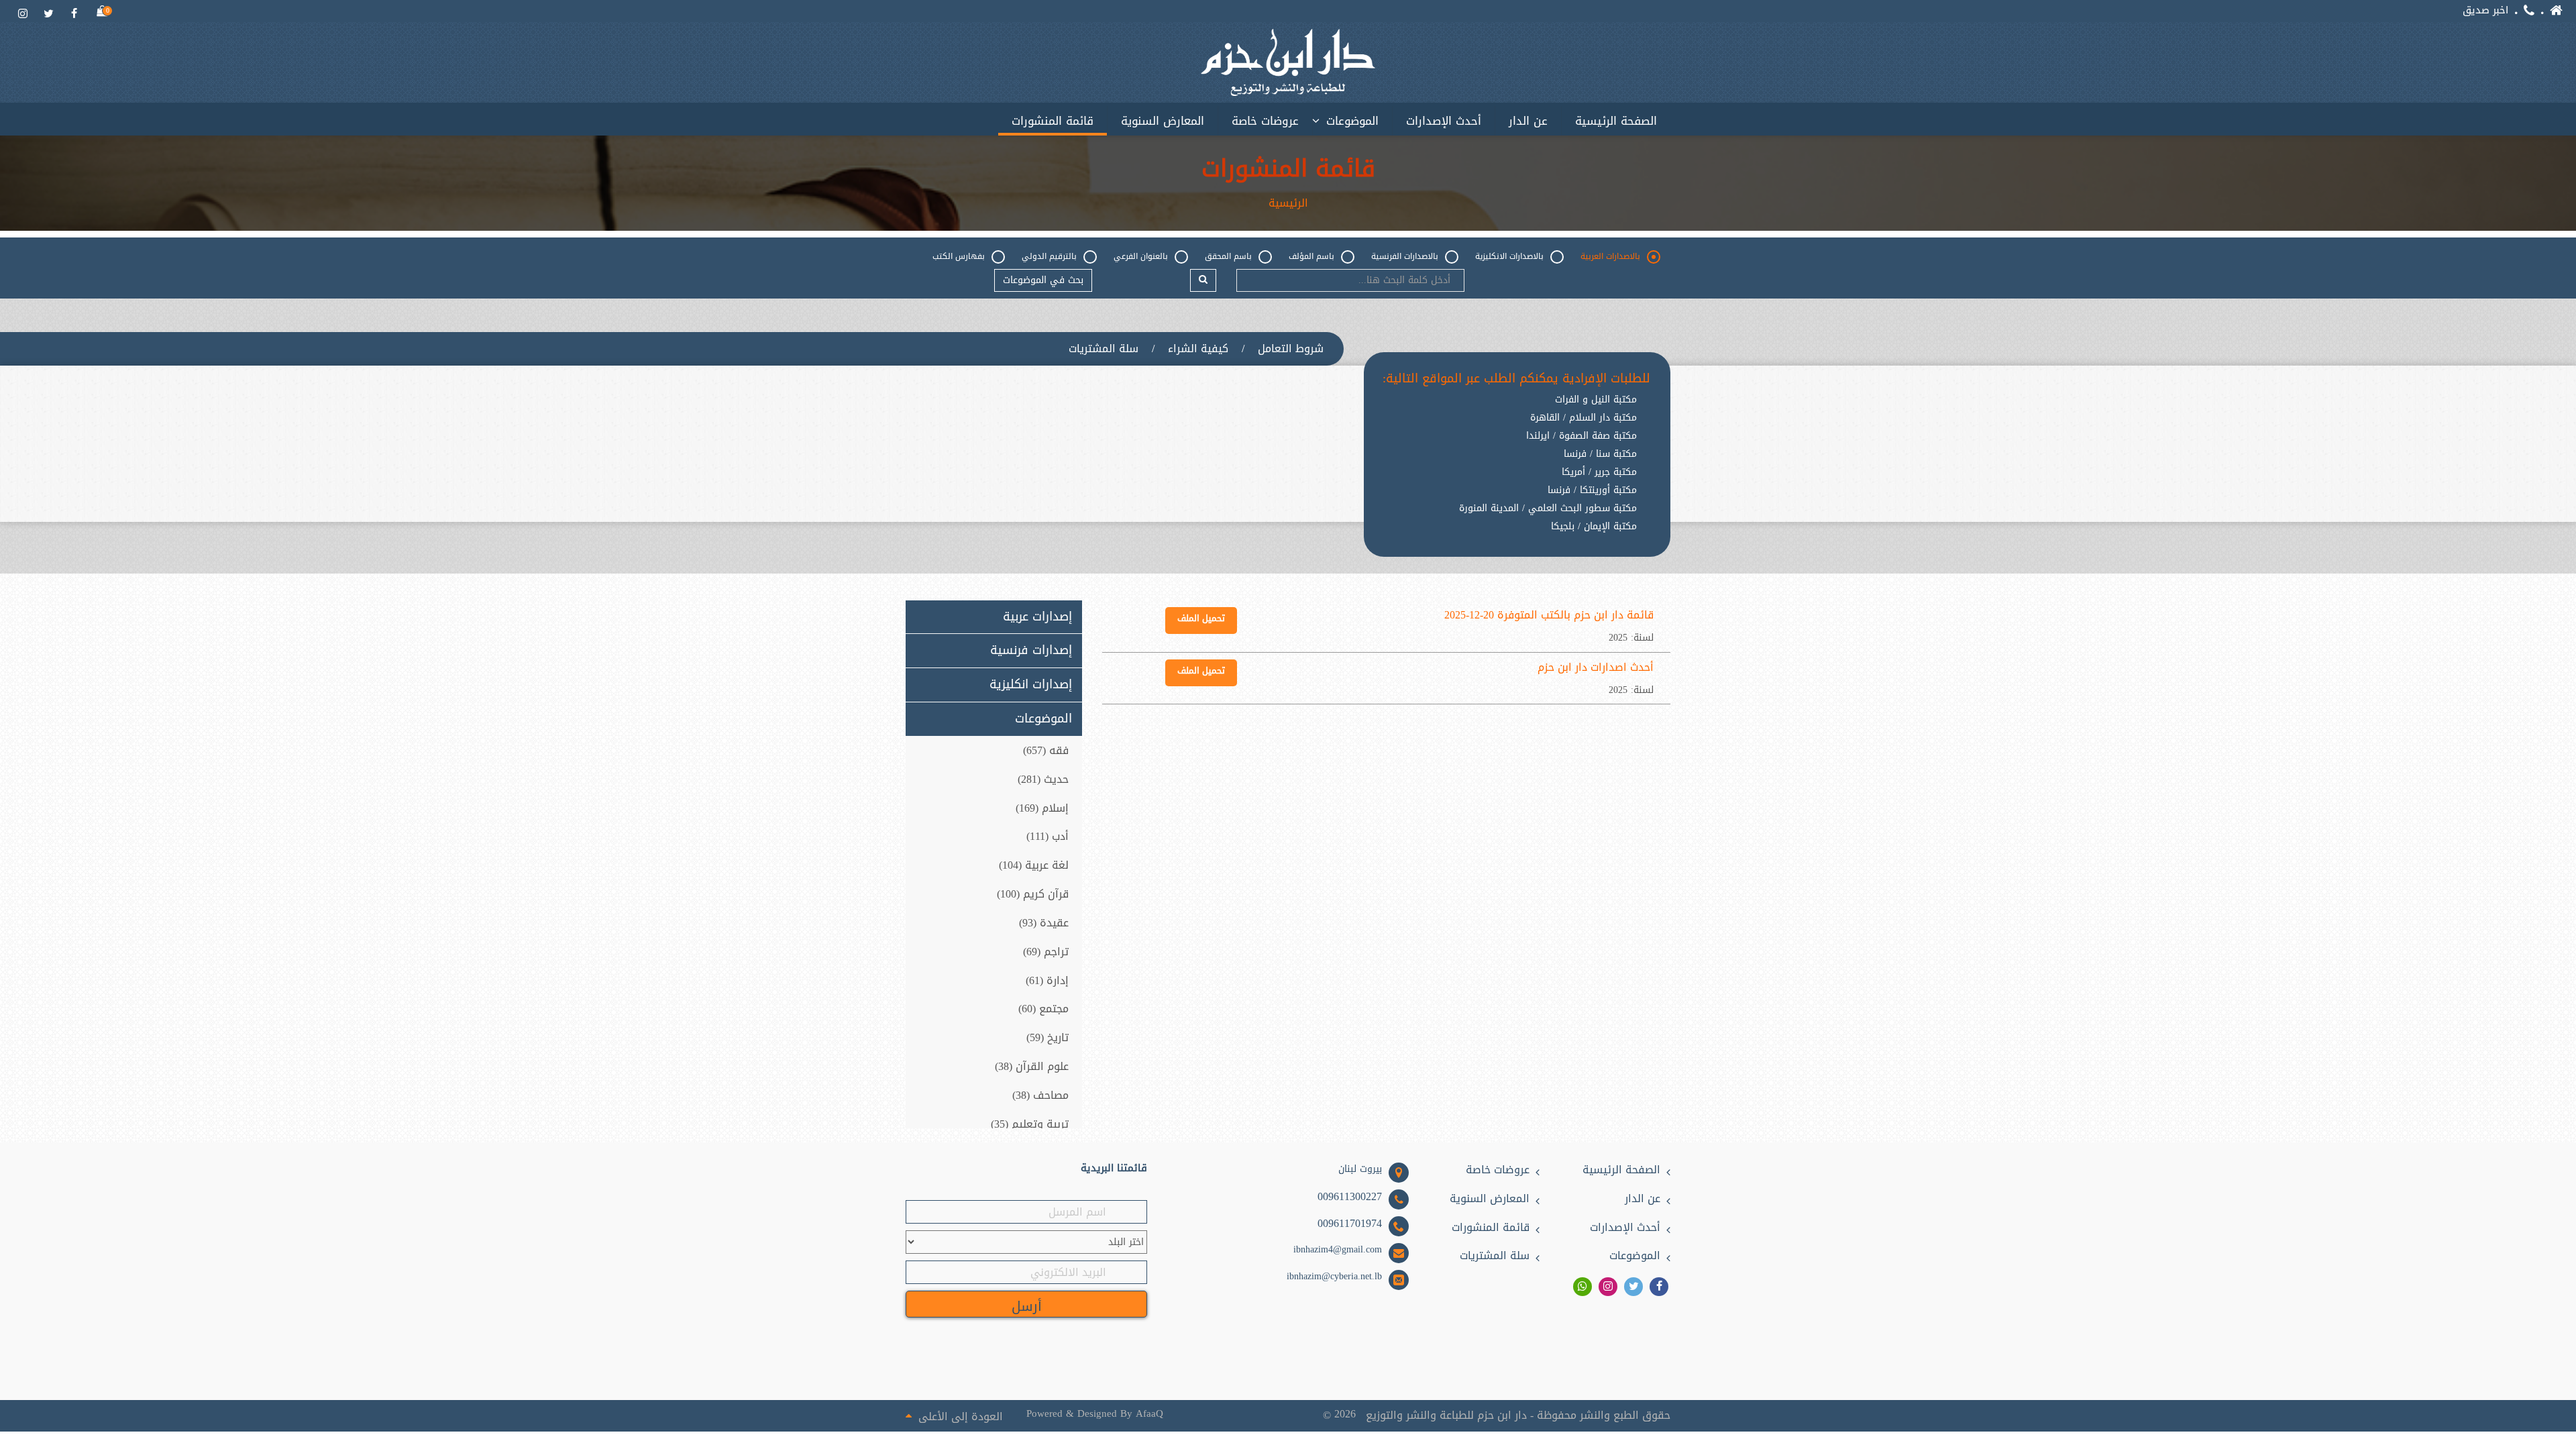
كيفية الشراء (1198, 349)
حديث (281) (1043, 779)
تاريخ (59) (1048, 1037)
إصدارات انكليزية (1031, 685)
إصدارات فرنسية (1031, 651)
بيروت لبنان (1360, 1169)
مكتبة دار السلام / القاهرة (1584, 418)
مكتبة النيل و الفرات (1596, 400)
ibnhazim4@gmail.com (1338, 1250)
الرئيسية (1288, 203)
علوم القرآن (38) (1032, 1066)
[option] (1516, 537)
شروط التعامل (1291, 349)
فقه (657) (1046, 750)
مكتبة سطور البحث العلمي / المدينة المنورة (1548, 508)
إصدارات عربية (1037, 617)
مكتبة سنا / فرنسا (1600, 454)
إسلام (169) (1042, 808)
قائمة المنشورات (1053, 121)
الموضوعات (1352, 121)
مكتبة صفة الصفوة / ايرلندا (1581, 436)
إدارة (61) (1047, 980)
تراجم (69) (1046, 952)
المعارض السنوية (1163, 121)
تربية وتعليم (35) (1030, 1124)
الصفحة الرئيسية (1616, 121)
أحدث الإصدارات (1444, 121)
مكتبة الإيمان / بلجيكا (1594, 527)
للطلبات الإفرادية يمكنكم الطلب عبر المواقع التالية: (1516, 379)
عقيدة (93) (1044, 923)
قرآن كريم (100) (1033, 894)
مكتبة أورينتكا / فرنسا (1592, 490)
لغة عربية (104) (1034, 865)
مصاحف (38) (1040, 1095)
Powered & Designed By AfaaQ (1095, 1414)
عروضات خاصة (1265, 121)
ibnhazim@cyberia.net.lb (1334, 1277)
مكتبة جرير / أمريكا (1599, 472)
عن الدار (1528, 121)
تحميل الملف (1201, 618)
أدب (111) (1048, 836)
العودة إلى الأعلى (961, 1415)
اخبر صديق (2485, 10)
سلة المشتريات (1104, 349)
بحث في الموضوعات (1043, 280)
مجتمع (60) (1043, 1009)
